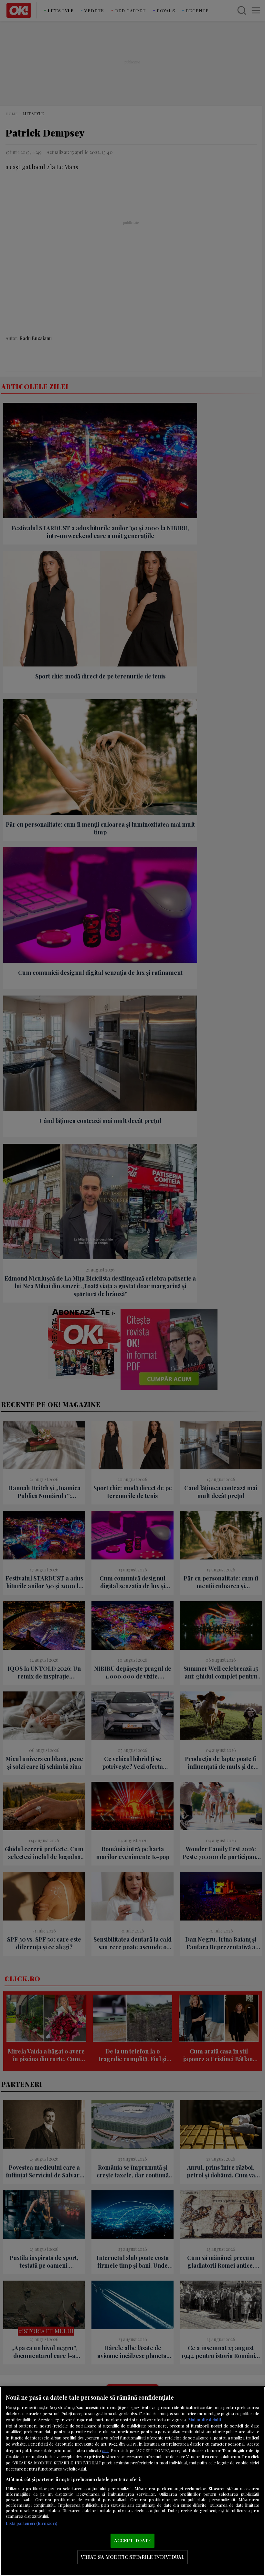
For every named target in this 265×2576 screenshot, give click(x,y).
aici (105, 2450)
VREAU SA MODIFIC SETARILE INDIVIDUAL (132, 2557)
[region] (132, 2481)
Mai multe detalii (205, 2420)
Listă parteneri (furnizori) (32, 2523)
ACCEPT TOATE (133, 2540)
